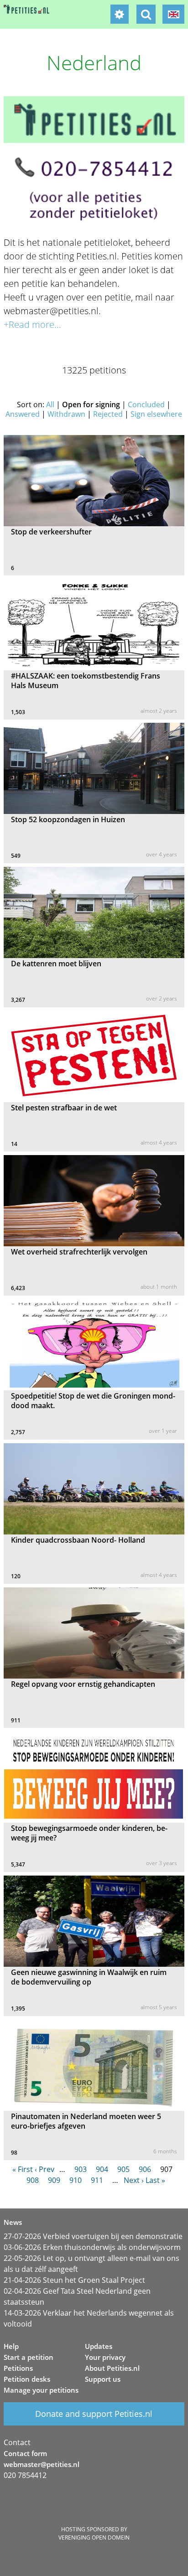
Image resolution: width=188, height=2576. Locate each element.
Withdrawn (66, 414)
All (50, 404)
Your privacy (105, 2357)
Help (11, 2346)
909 (54, 2180)
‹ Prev (44, 2169)
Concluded (146, 404)
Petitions (18, 2368)
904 (102, 2169)
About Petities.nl (112, 2368)
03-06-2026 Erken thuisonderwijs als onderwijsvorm (92, 2247)
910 (76, 2180)
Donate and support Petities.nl (94, 2414)
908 (33, 2180)
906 (145, 2169)
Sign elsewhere (156, 414)
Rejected (108, 414)
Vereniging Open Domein (94, 2537)
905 (123, 2169)
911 (97, 2180)
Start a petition (29, 2357)
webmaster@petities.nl (42, 2464)
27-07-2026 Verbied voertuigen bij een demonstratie (93, 2236)
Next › (134, 2180)
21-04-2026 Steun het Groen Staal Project (74, 2280)
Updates (99, 2346)
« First (23, 2169)
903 (81, 2169)
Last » (155, 2180)
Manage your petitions (41, 2390)
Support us (103, 2379)
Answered (23, 414)
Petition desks (27, 2379)
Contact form (25, 2453)
